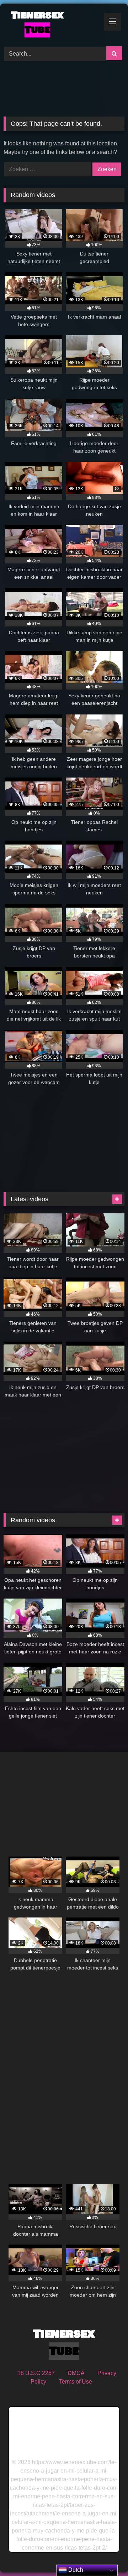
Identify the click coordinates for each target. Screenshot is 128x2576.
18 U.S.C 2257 (36, 2373)
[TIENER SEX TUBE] (52, 24)
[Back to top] (106, 2555)
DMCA (76, 2373)
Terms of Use (76, 2382)
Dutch (75, 2570)
